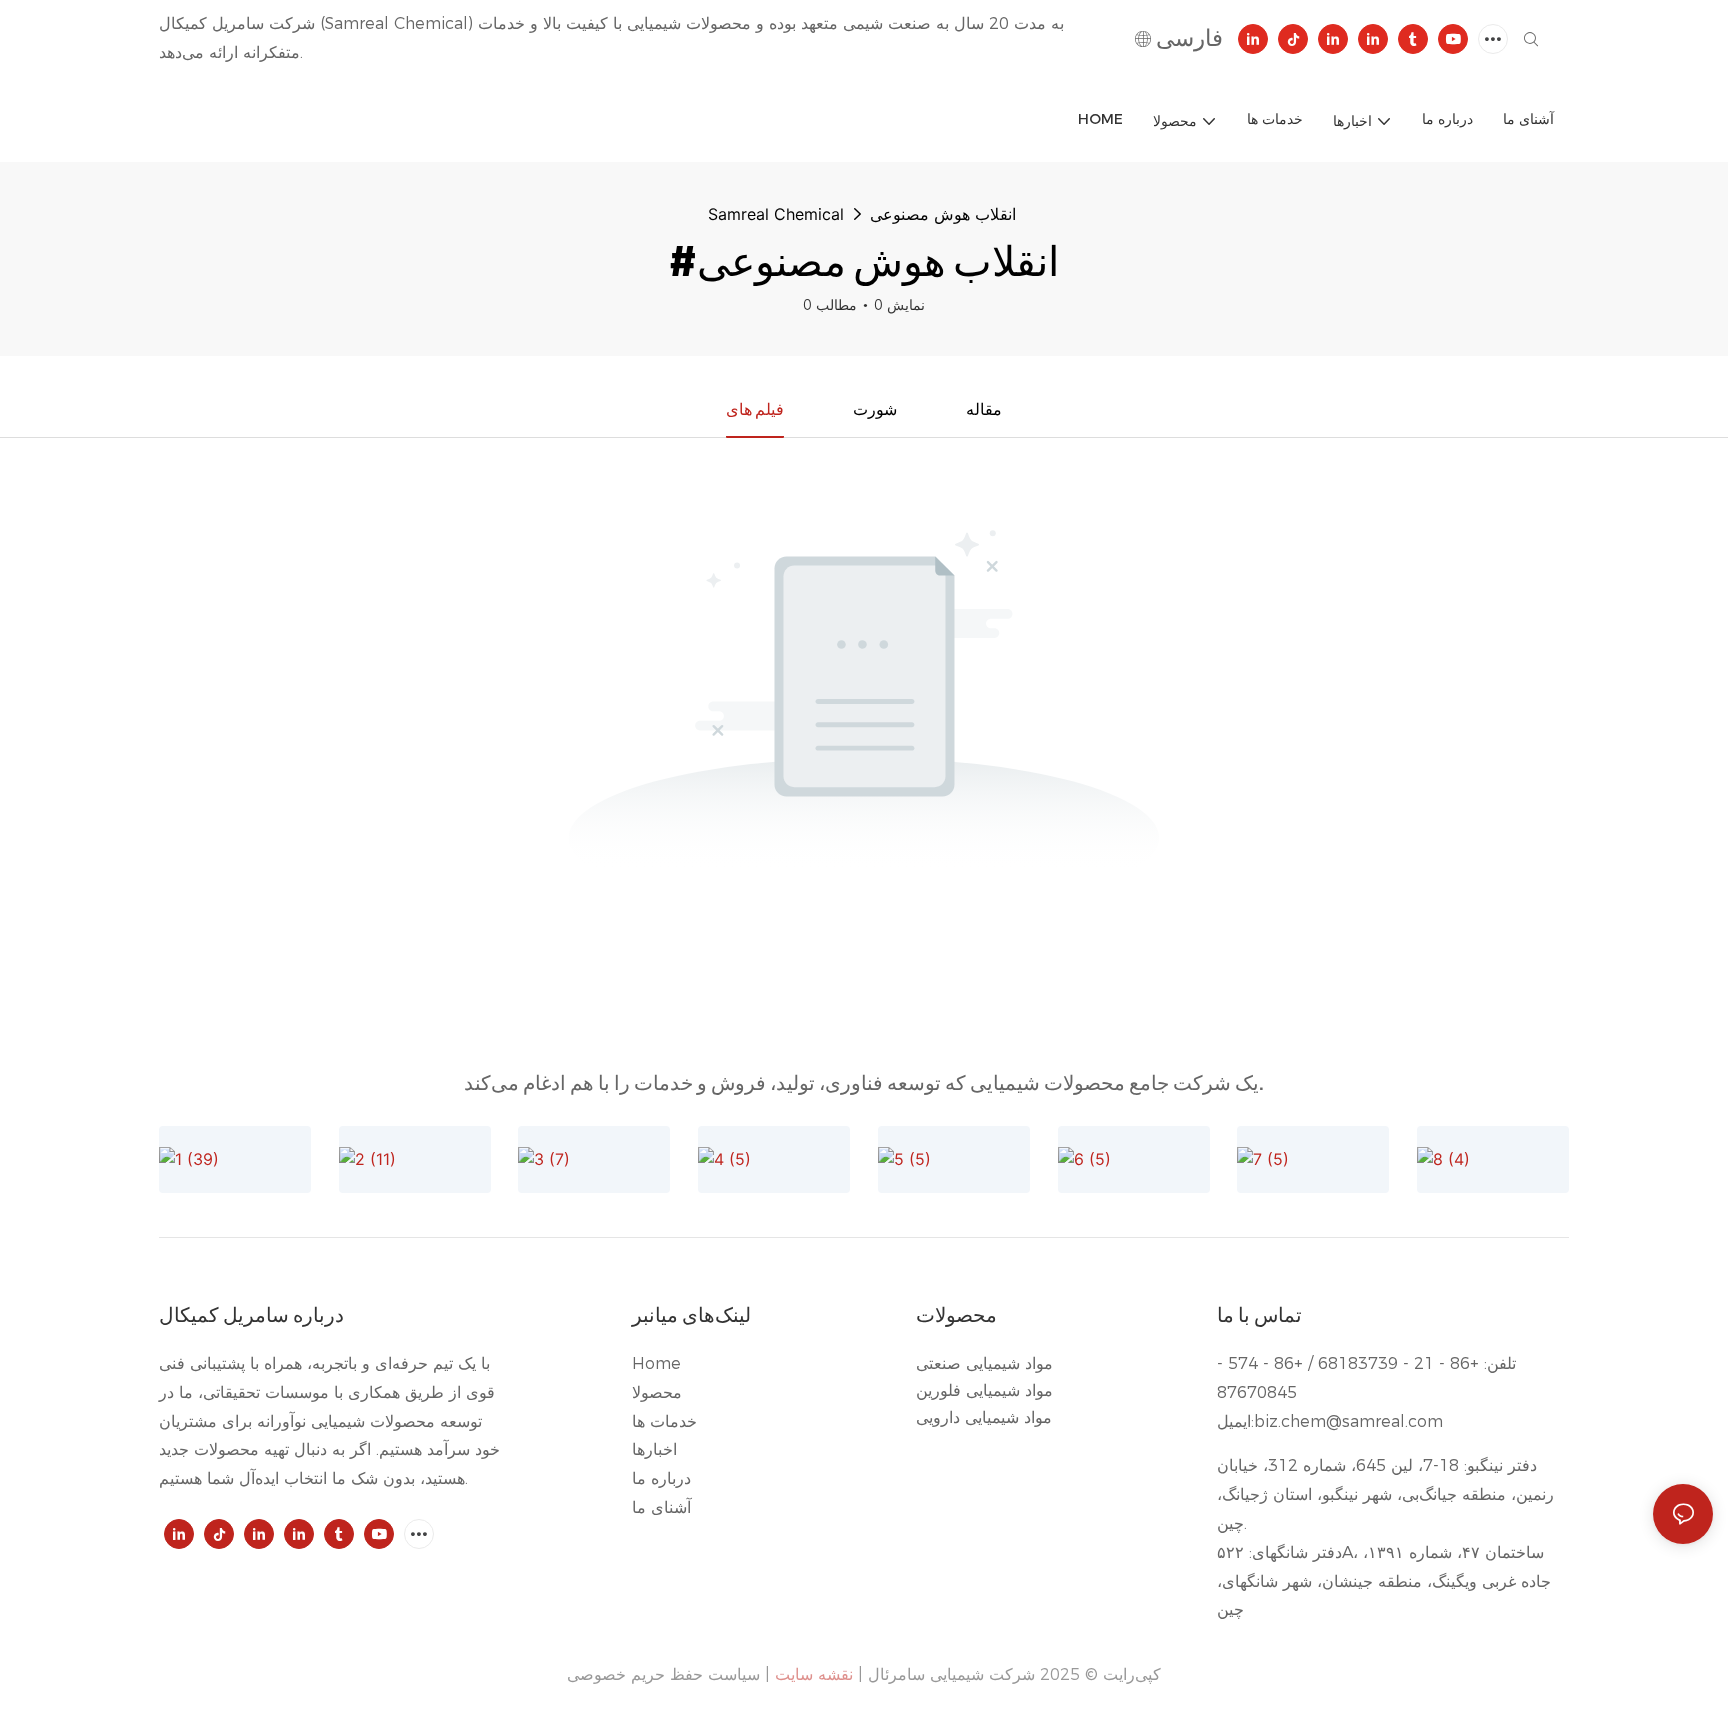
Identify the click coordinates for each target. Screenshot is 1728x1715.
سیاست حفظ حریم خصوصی (663, 1674)
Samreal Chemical (776, 214)
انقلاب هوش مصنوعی (943, 214)
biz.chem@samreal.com (1348, 1421)
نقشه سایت (814, 1674)
